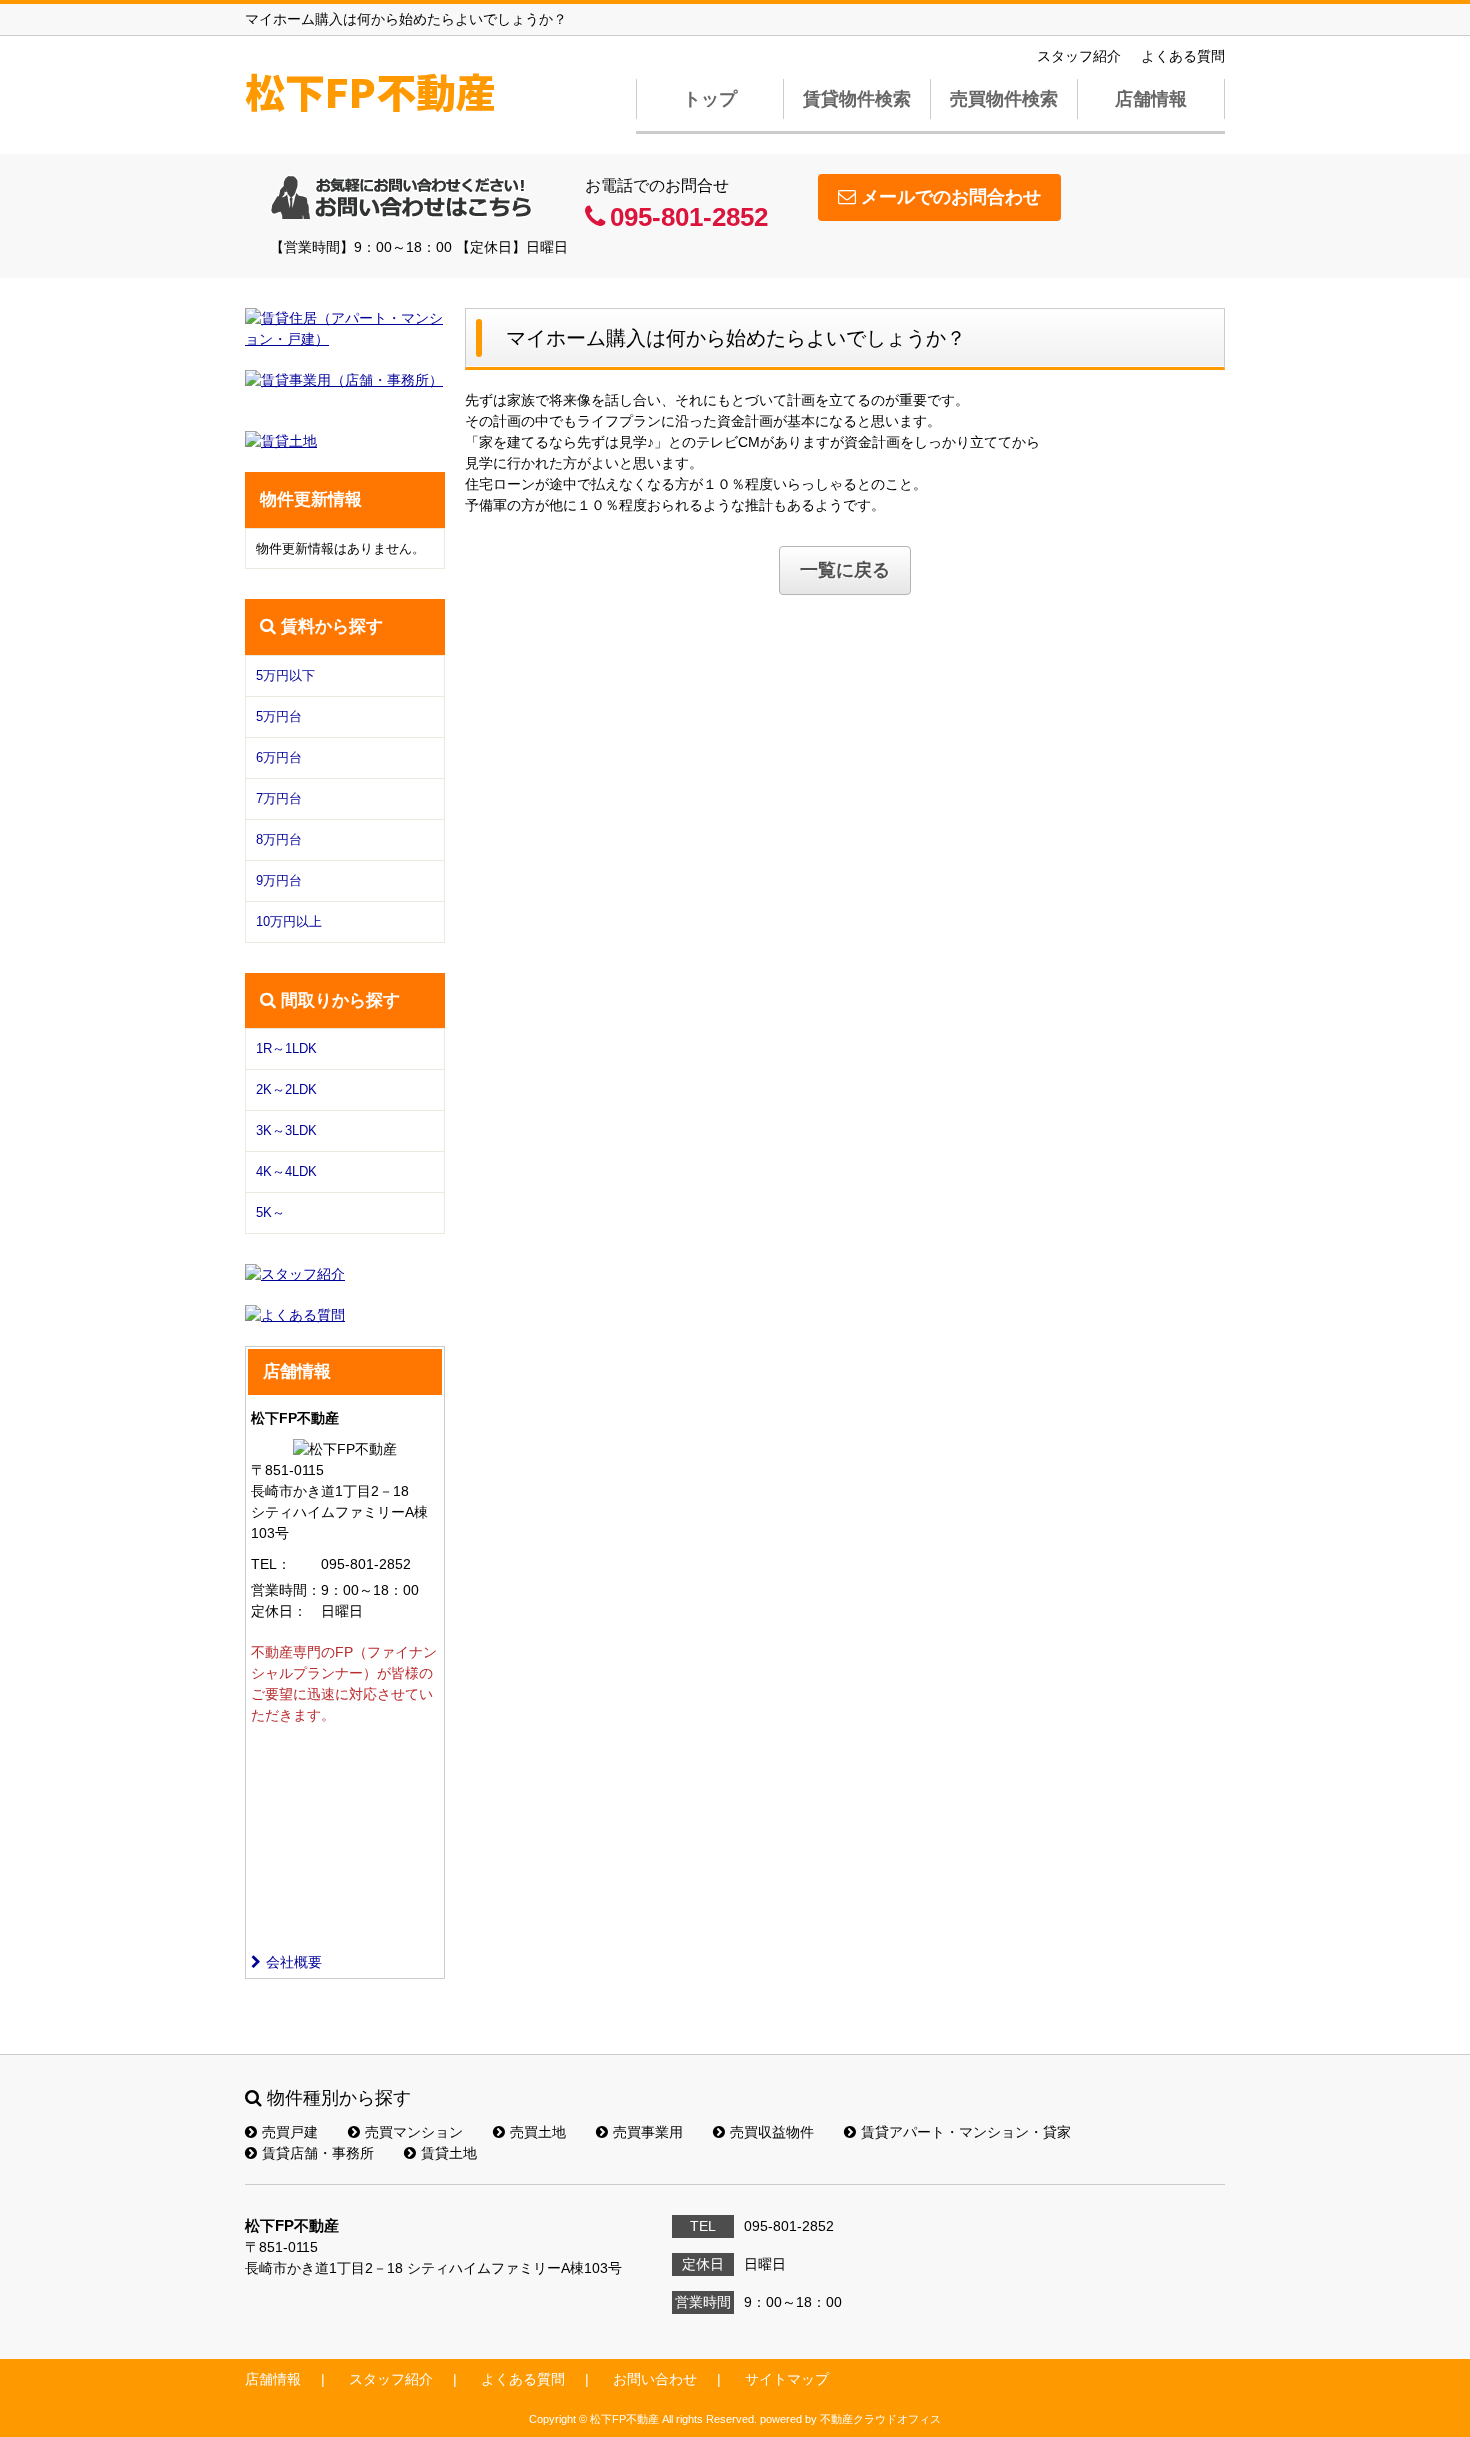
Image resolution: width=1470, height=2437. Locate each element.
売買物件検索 (1004, 99)
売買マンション (414, 2132)
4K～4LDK (286, 1171)
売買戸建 (290, 2132)
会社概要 (294, 1962)
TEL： (271, 1564)
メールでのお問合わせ (951, 197)
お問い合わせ (655, 2379)
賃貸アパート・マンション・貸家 (966, 2132)
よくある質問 (1183, 56)
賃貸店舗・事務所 (318, 2153)
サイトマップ (787, 2379)
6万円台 (279, 757)
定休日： (279, 1611)
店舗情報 (1151, 99)
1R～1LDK (286, 1048)
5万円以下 (285, 675)
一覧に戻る (845, 570)
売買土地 (538, 2132)
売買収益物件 (772, 2132)
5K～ (270, 1212)
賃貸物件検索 (857, 99)
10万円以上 (289, 921)
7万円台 (279, 798)
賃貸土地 (449, 2153)
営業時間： (286, 1590)
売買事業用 (648, 2132)
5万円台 (279, 716)
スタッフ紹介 (1079, 56)
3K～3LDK (286, 1130)
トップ (710, 99)
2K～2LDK (286, 1089)
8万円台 (279, 839)
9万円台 (279, 880)
